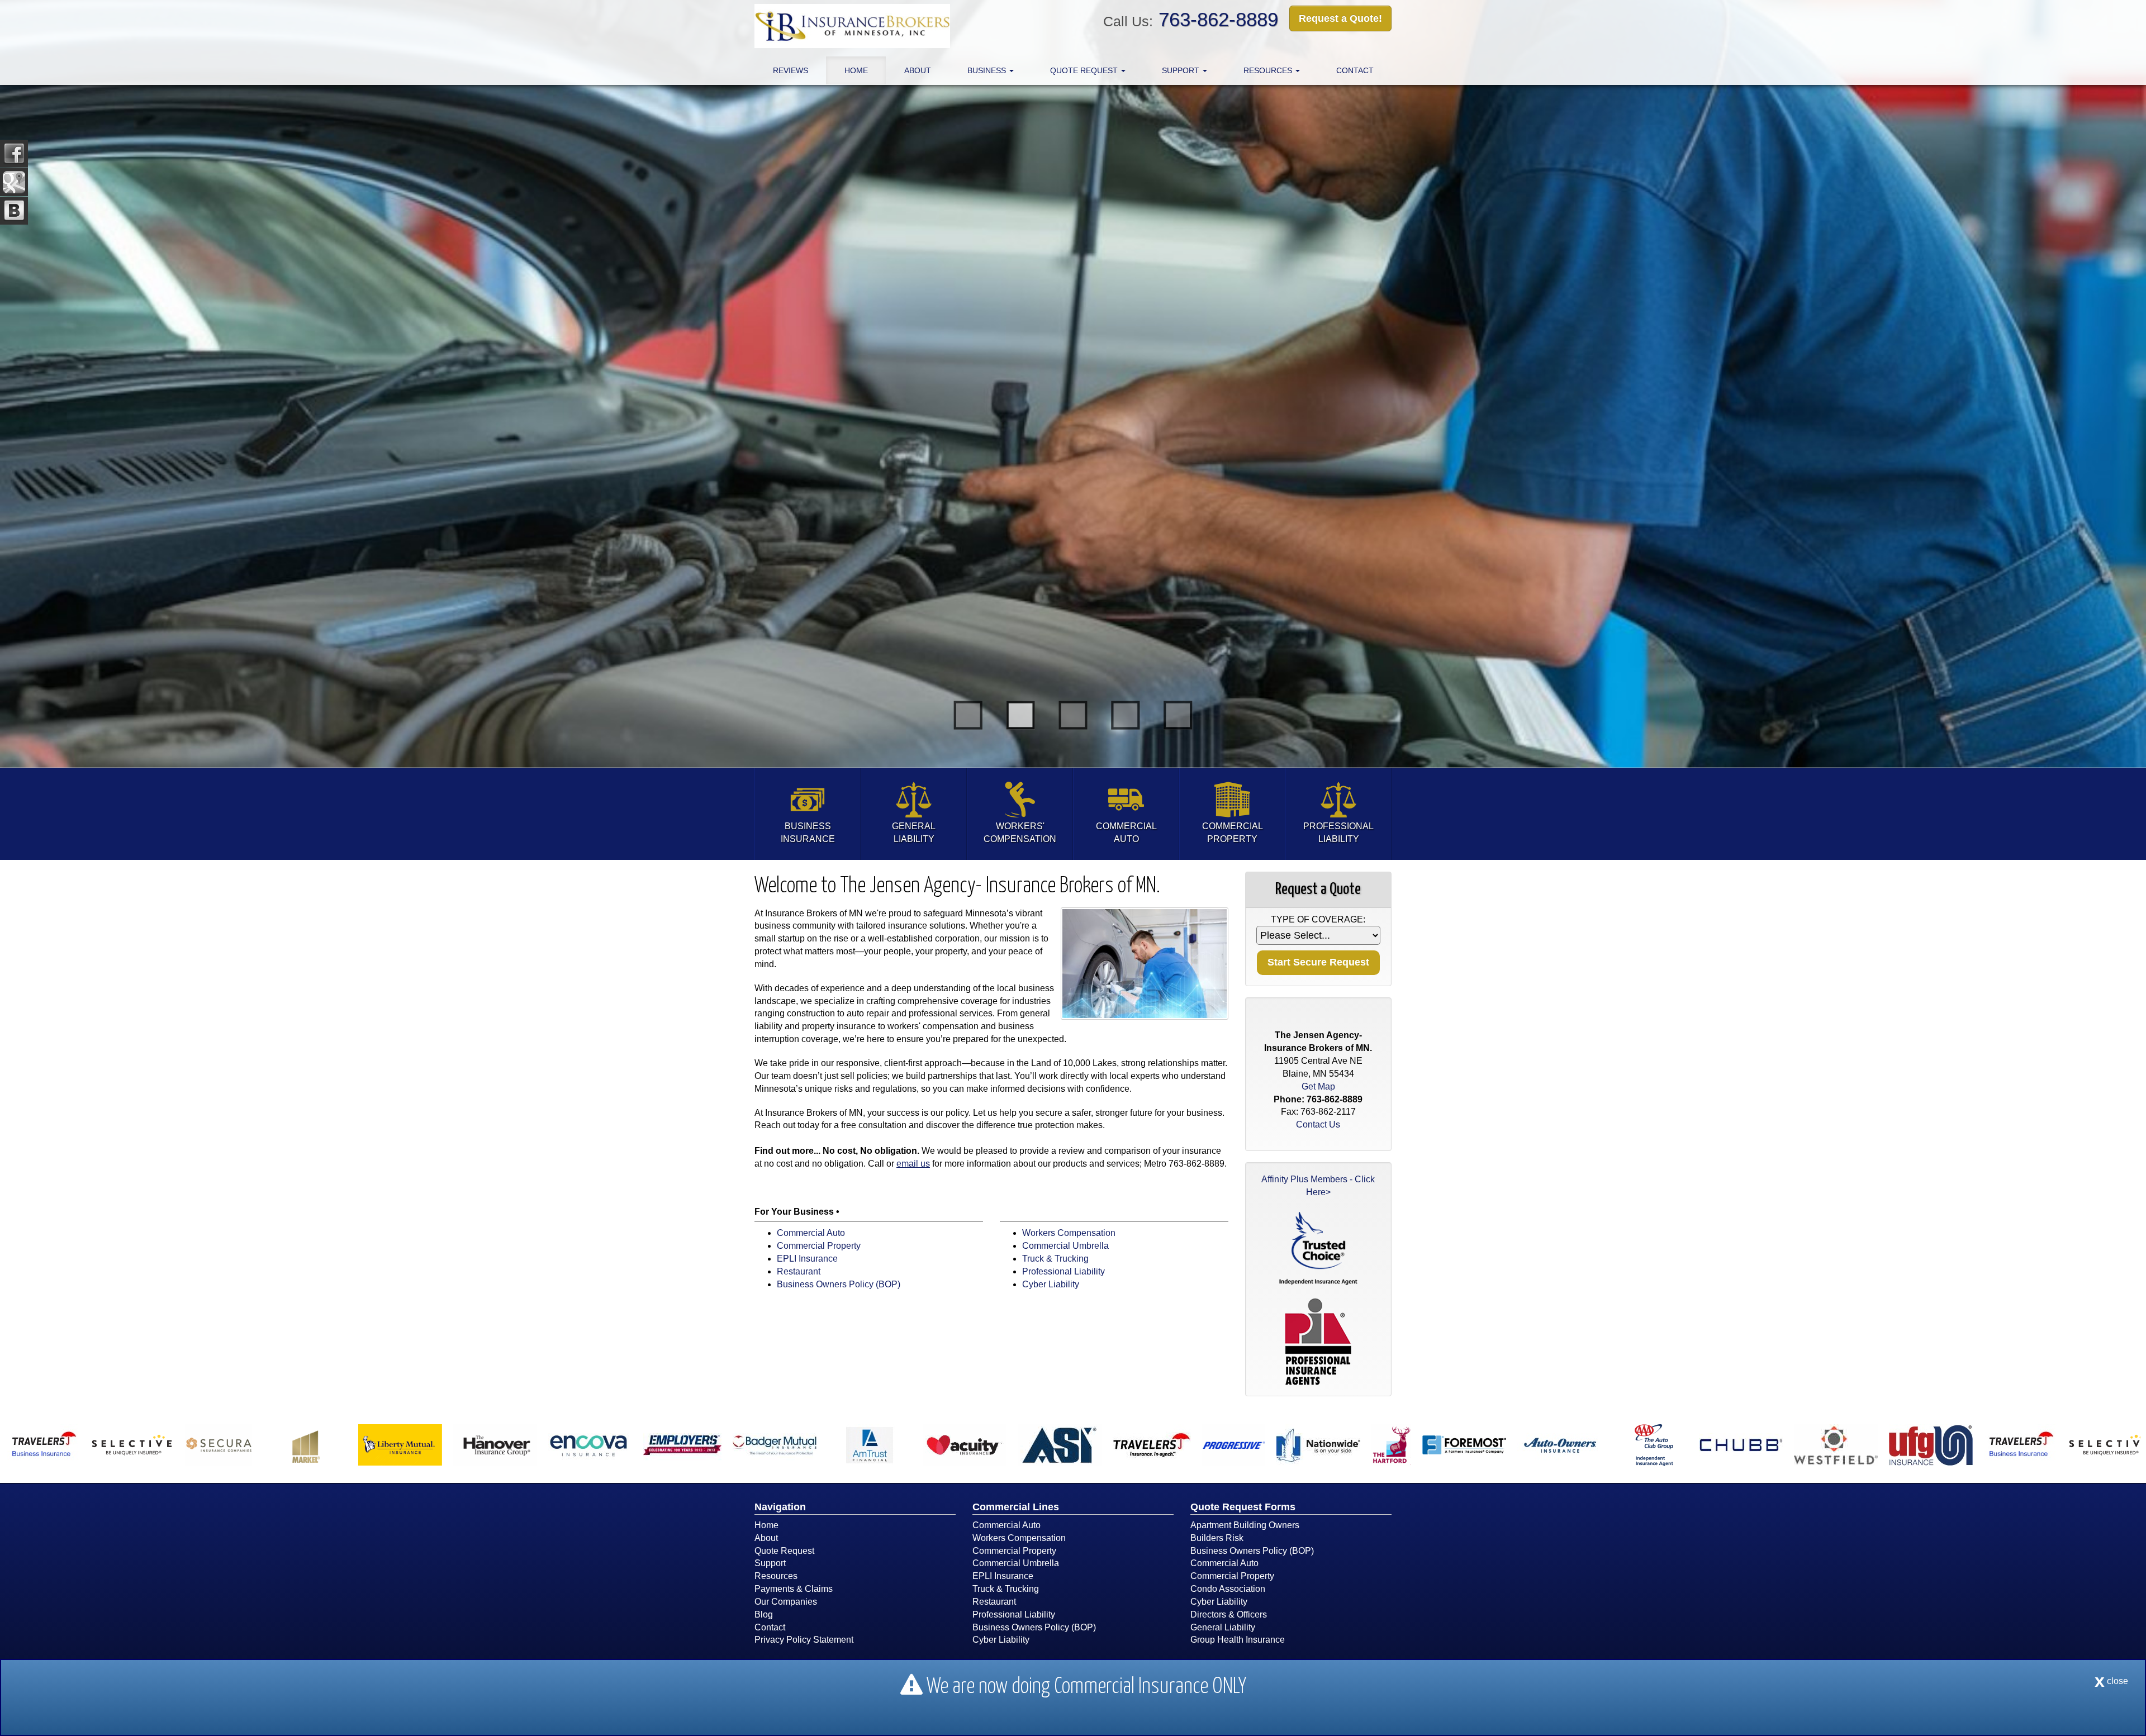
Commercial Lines (1016, 1507)
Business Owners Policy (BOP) (839, 1284)
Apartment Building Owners (1245, 1525)
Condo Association (1228, 1589)
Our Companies (786, 1602)
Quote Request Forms (1243, 1507)
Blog (764, 1614)
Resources (776, 1576)
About (918, 70)
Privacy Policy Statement (804, 1640)
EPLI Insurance (807, 1259)
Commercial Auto (811, 1233)
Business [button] (988, 70)
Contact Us (1318, 1124)
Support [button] (1182, 70)
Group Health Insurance (1238, 1640)
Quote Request (784, 1551)
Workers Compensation (1069, 1233)
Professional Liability (1063, 1271)
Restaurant (799, 1271)
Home (856, 70)
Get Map (1318, 1086)
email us (913, 1164)
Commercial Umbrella (1065, 1246)
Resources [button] (1269, 70)
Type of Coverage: (1318, 919)
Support (770, 1563)
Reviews (790, 70)
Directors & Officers (1229, 1614)
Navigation (780, 1507)
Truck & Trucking (1055, 1259)
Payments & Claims (794, 1589)
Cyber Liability (1051, 1284)
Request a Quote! (1340, 18)
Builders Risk (1217, 1538)
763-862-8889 (1218, 19)
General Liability (1223, 1627)
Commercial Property (819, 1246)
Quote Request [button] (1085, 70)
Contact (1355, 70)
